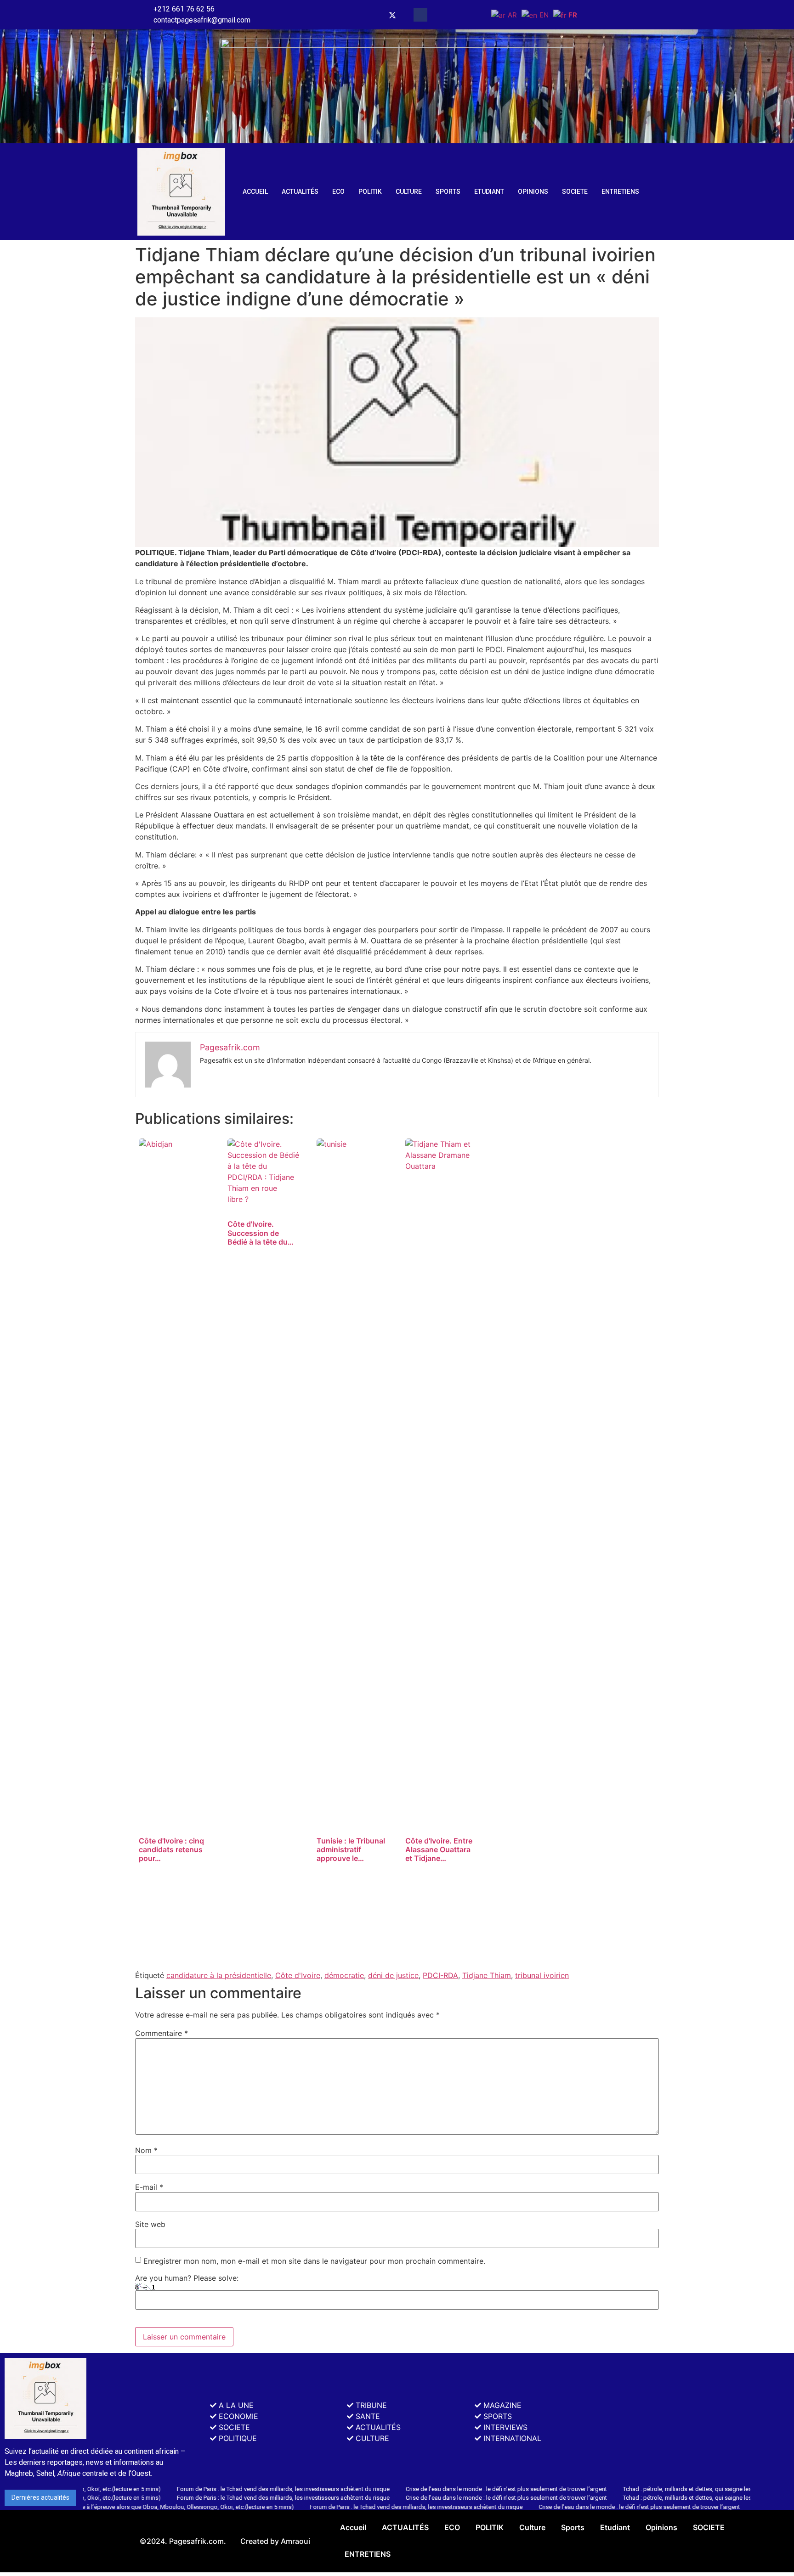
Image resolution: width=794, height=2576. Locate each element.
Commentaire (162, 2033)
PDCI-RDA (440, 1975)
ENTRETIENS (620, 192)
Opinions (533, 192)
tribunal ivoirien (542, 1975)
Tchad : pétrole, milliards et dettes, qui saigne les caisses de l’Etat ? (642, 2489)
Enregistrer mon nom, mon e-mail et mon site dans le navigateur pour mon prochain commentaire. (314, 2261)
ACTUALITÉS (300, 192)
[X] (392, 15)
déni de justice (393, 1975)
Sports (448, 192)
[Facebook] (355, 15)
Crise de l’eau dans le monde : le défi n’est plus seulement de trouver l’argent (436, 2489)
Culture (409, 192)
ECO (338, 192)
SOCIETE (575, 192)
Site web (150, 2224)
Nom (146, 2150)
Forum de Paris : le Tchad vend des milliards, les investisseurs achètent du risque (213, 2489)
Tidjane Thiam (487, 1975)
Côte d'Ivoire (298, 1975)
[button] (420, 15)
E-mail (149, 2187)
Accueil (255, 192)
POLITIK (370, 192)
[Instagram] (374, 15)
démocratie (344, 1975)
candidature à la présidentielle (219, 1975)
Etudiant (489, 192)
